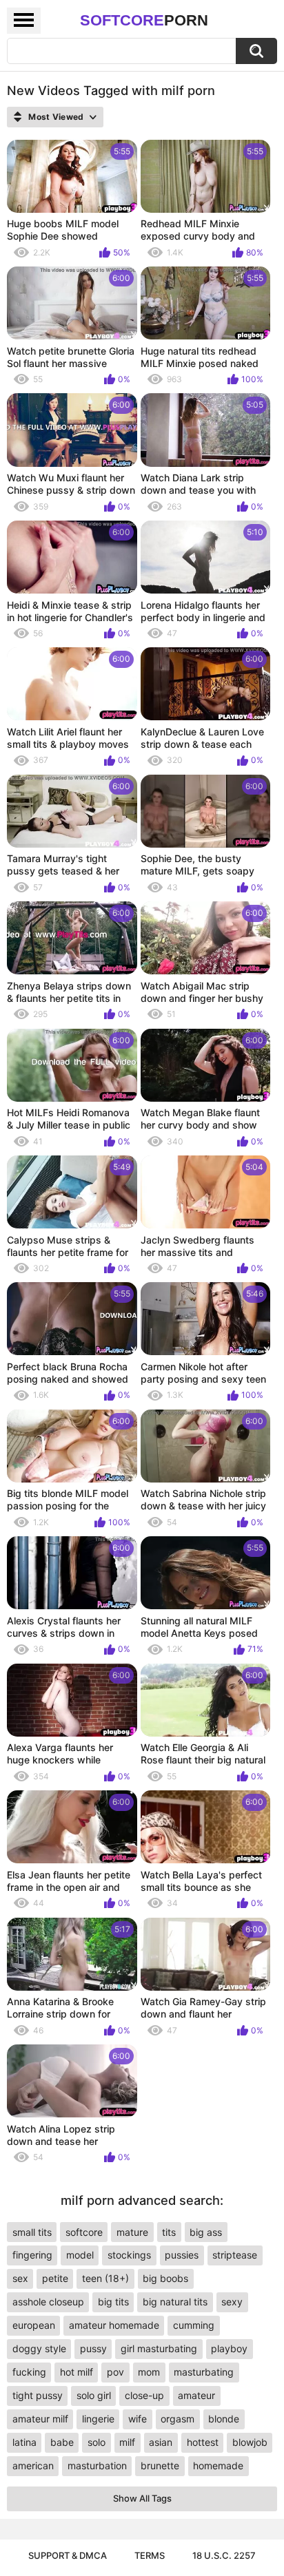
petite (55, 2278)
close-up (144, 2395)
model (80, 2255)
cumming (194, 2325)
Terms (150, 2555)
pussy (93, 2348)
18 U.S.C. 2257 (224, 2555)
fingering (32, 2255)
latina (24, 2442)
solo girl (94, 2395)
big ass (206, 2232)
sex (20, 2278)
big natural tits (175, 2302)
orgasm (177, 2419)
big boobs (165, 2278)
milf (127, 2442)
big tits (113, 2302)
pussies (182, 2255)
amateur (196, 2395)
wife (138, 2419)
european (34, 2325)
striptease (235, 2255)
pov (115, 2372)
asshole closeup (48, 2302)
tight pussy (38, 2395)
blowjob (250, 2442)
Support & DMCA (68, 2555)
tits (169, 2232)
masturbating (204, 2372)
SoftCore (144, 20)
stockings (129, 2255)
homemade (218, 2465)
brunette (160, 2465)
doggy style (39, 2348)
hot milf (77, 2372)
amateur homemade (114, 2325)
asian (161, 2442)
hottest (203, 2442)
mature (132, 2232)
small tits (32, 2232)
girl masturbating (159, 2348)
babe (62, 2442)
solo (97, 2442)
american (33, 2465)
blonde (224, 2419)
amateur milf (40, 2419)
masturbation (97, 2465)
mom (149, 2372)
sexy (232, 2302)
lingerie (98, 2419)
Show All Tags (142, 2498)
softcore (84, 2232)
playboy (229, 2348)
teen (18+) (105, 2278)
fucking (29, 2372)
